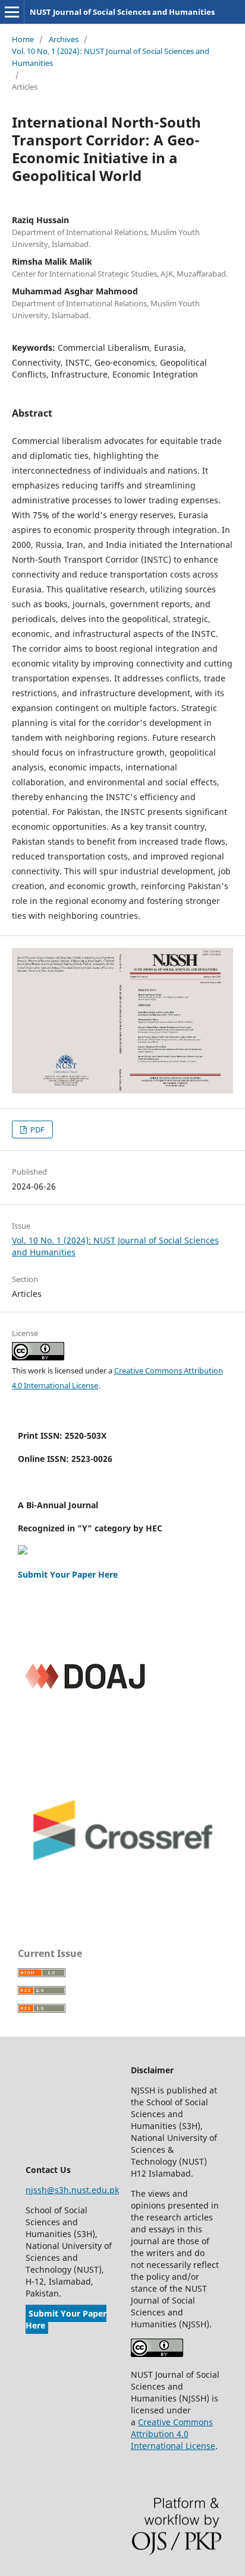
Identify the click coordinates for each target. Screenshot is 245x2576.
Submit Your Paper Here (68, 1574)
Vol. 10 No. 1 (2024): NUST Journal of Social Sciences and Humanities (111, 57)
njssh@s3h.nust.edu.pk (72, 2190)
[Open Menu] (12, 12)
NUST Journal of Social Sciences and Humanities (122, 12)
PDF (37, 1130)
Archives (64, 39)
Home (23, 39)
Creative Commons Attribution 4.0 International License (173, 2434)
